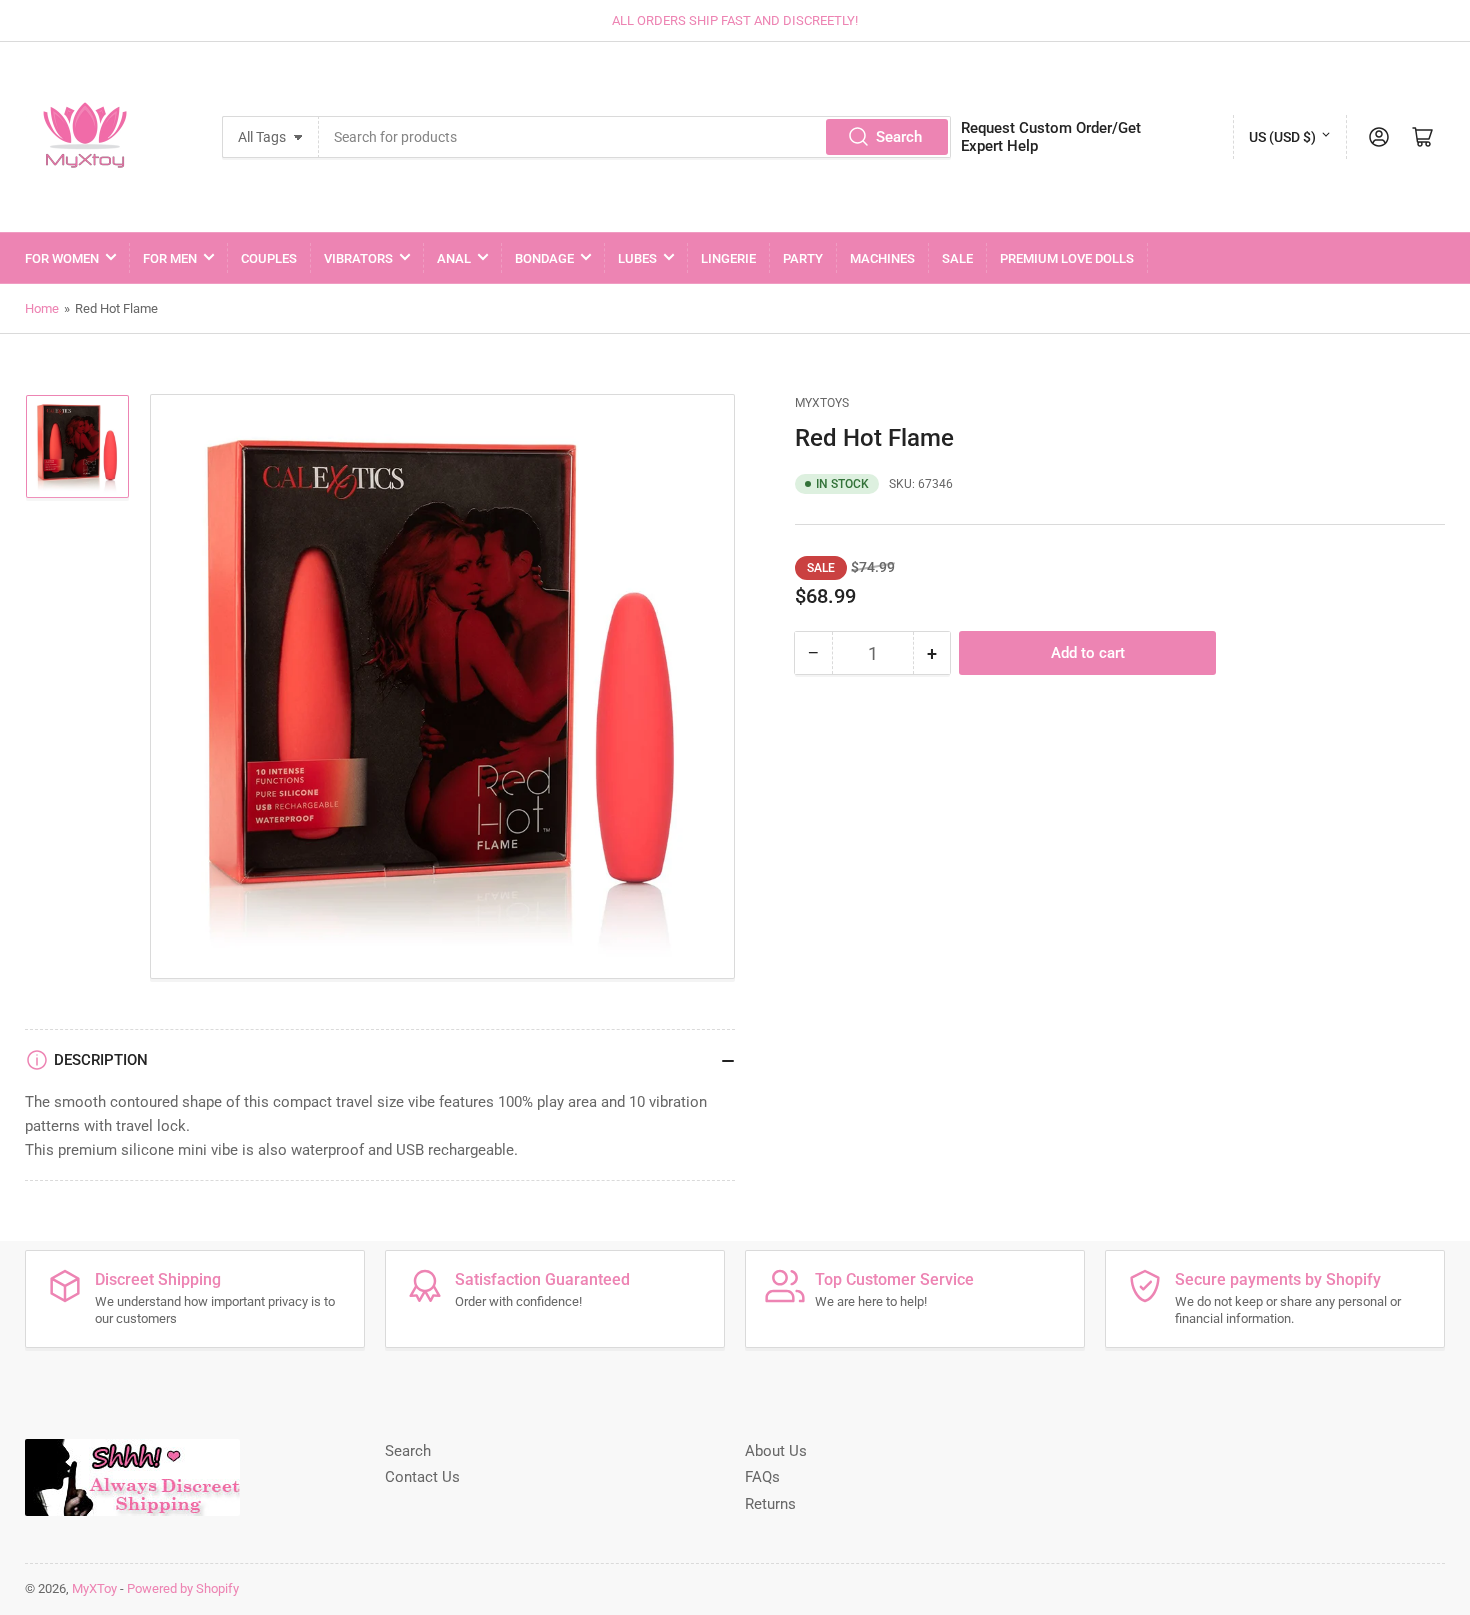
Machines (882, 258)
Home (42, 308)
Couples (269, 258)
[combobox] (635, 137)
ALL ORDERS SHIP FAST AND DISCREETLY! (735, 20)
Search (899, 137)
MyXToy (94, 1588)
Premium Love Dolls (1067, 258)
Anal (454, 258)
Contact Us (422, 1477)
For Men (170, 258)
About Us (776, 1451)
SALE (957, 258)
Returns (770, 1504)
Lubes (637, 258)
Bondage (544, 258)
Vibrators (358, 258)
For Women (62, 258)
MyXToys (822, 403)
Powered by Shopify (183, 1588)
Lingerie (728, 258)
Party (803, 258)
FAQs (762, 1477)
